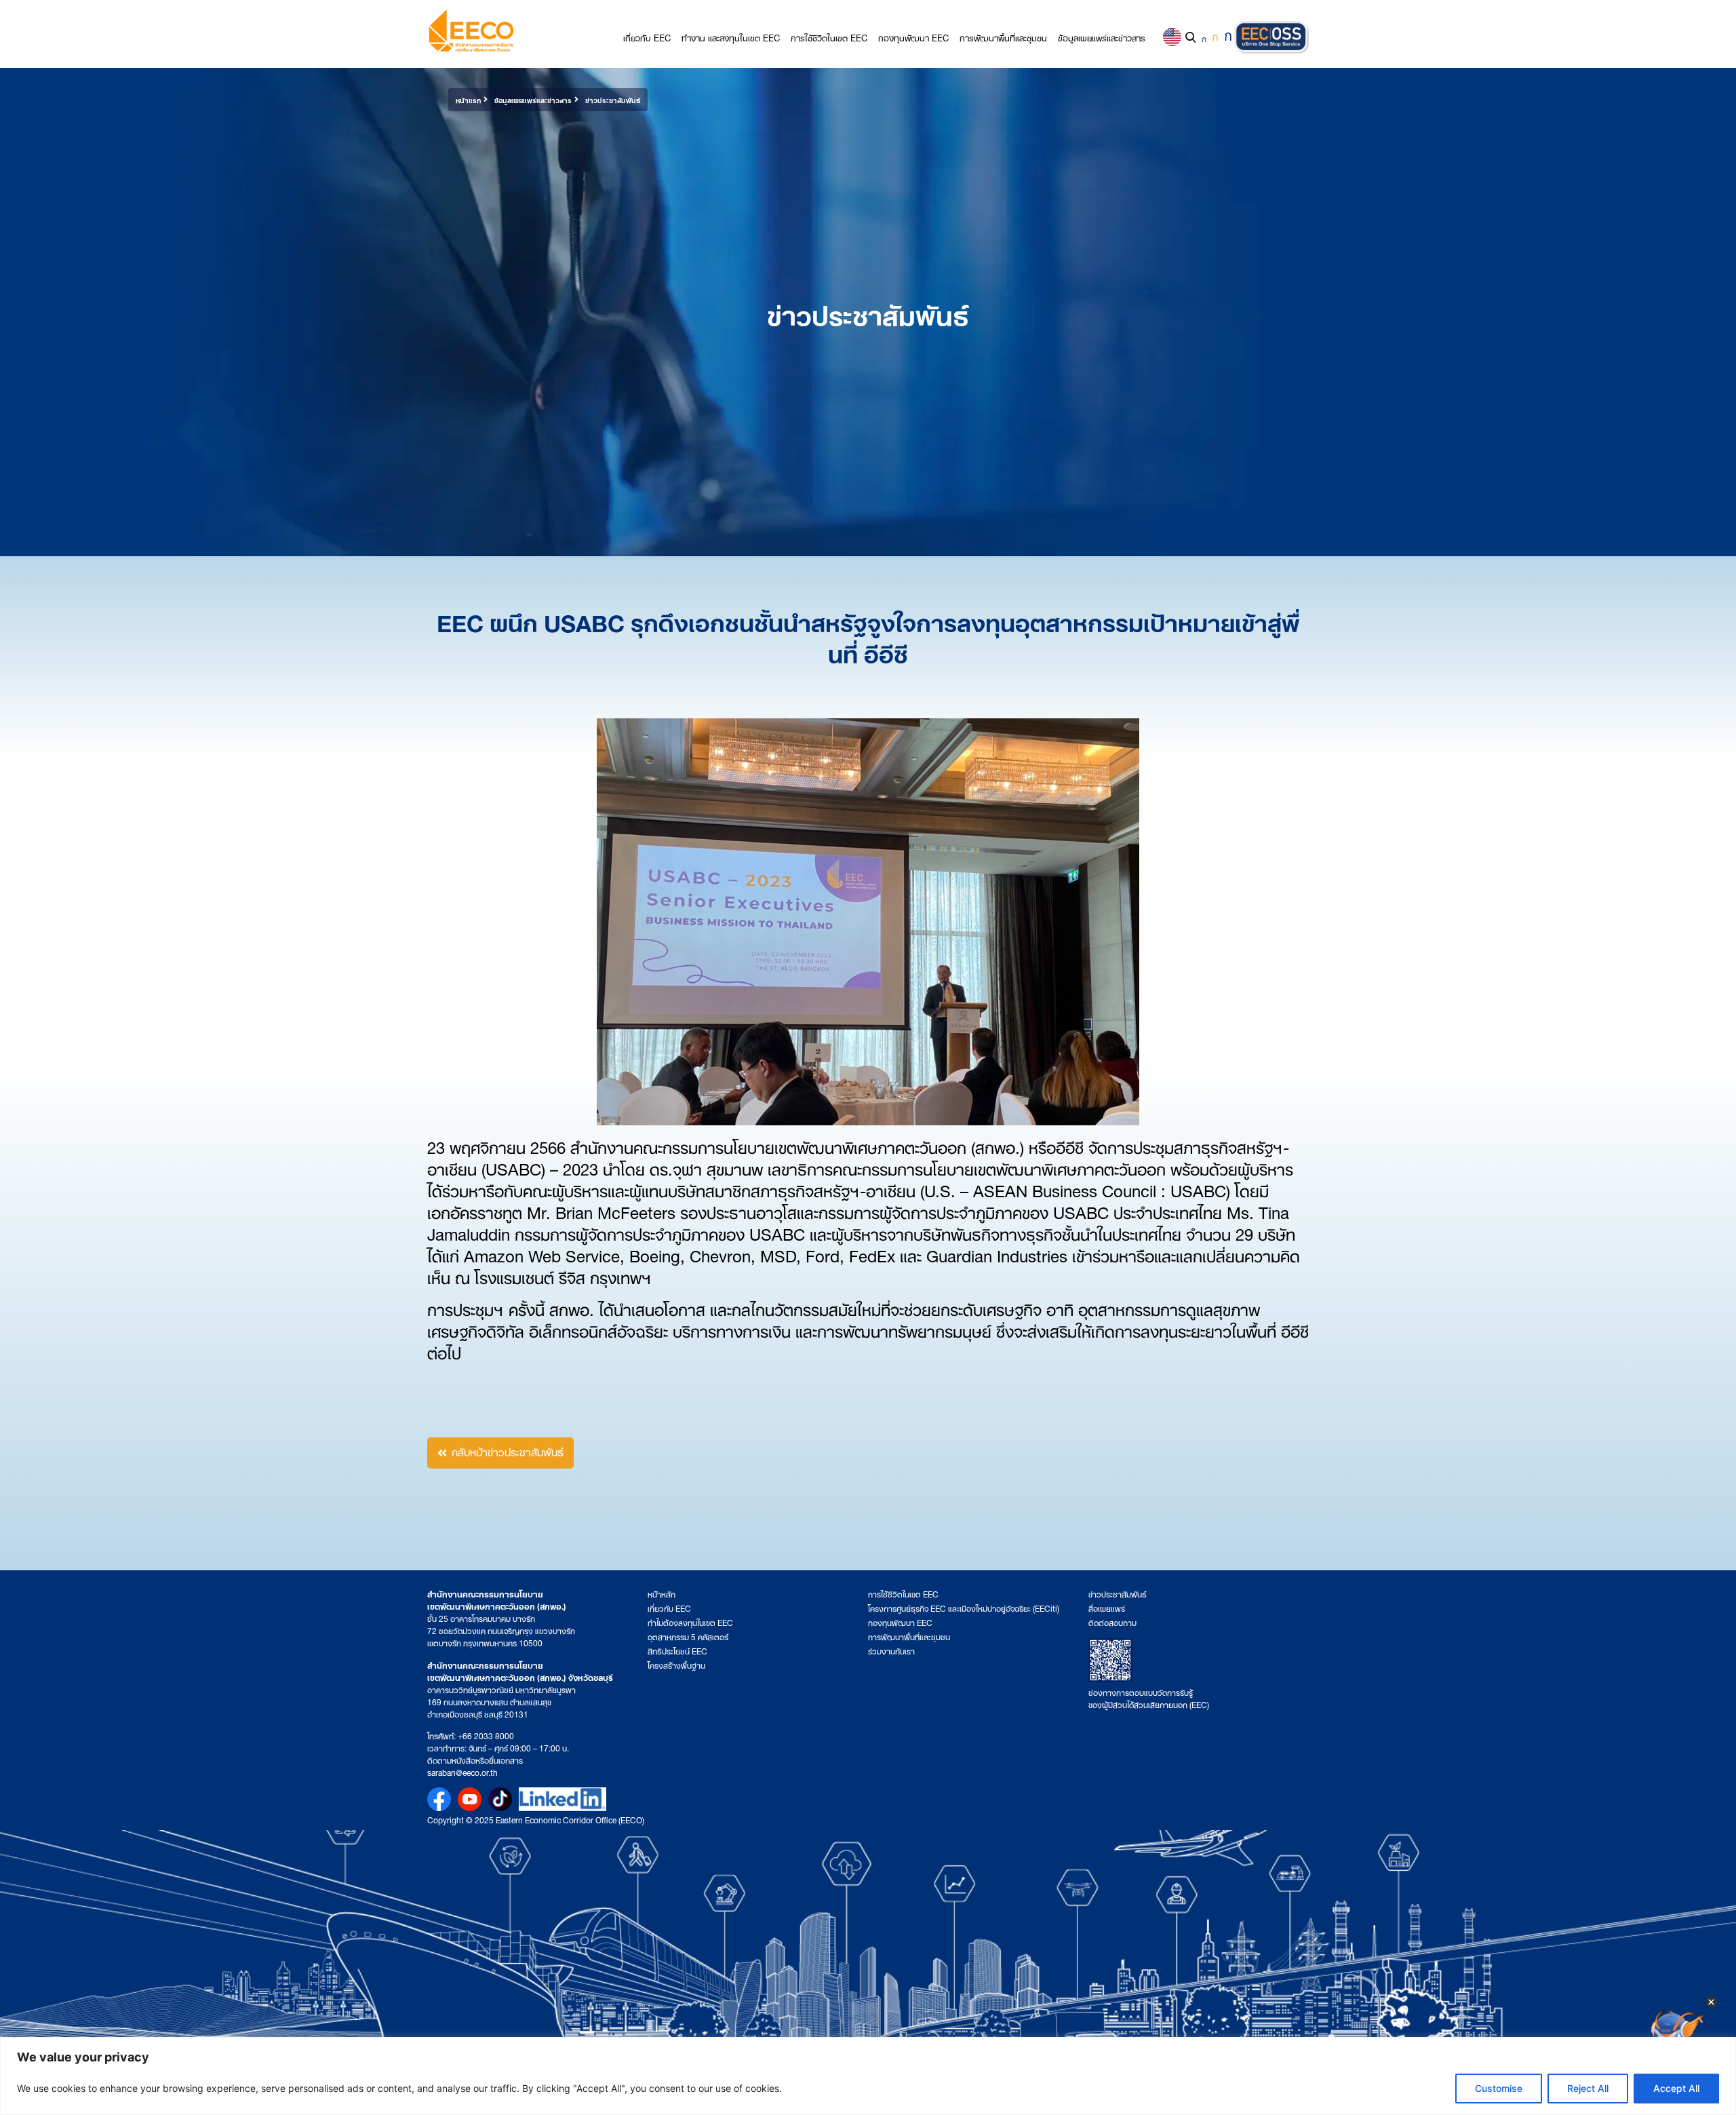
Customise (1499, 2088)
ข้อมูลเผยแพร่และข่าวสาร (1102, 37)
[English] (1172, 37)
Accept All (1676, 2088)
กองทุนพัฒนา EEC (913, 37)
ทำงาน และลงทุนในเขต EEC (731, 37)
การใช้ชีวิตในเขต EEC (829, 37)
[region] (868, 2076)
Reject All (1588, 2088)
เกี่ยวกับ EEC (647, 37)
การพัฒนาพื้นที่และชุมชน (1003, 37)
